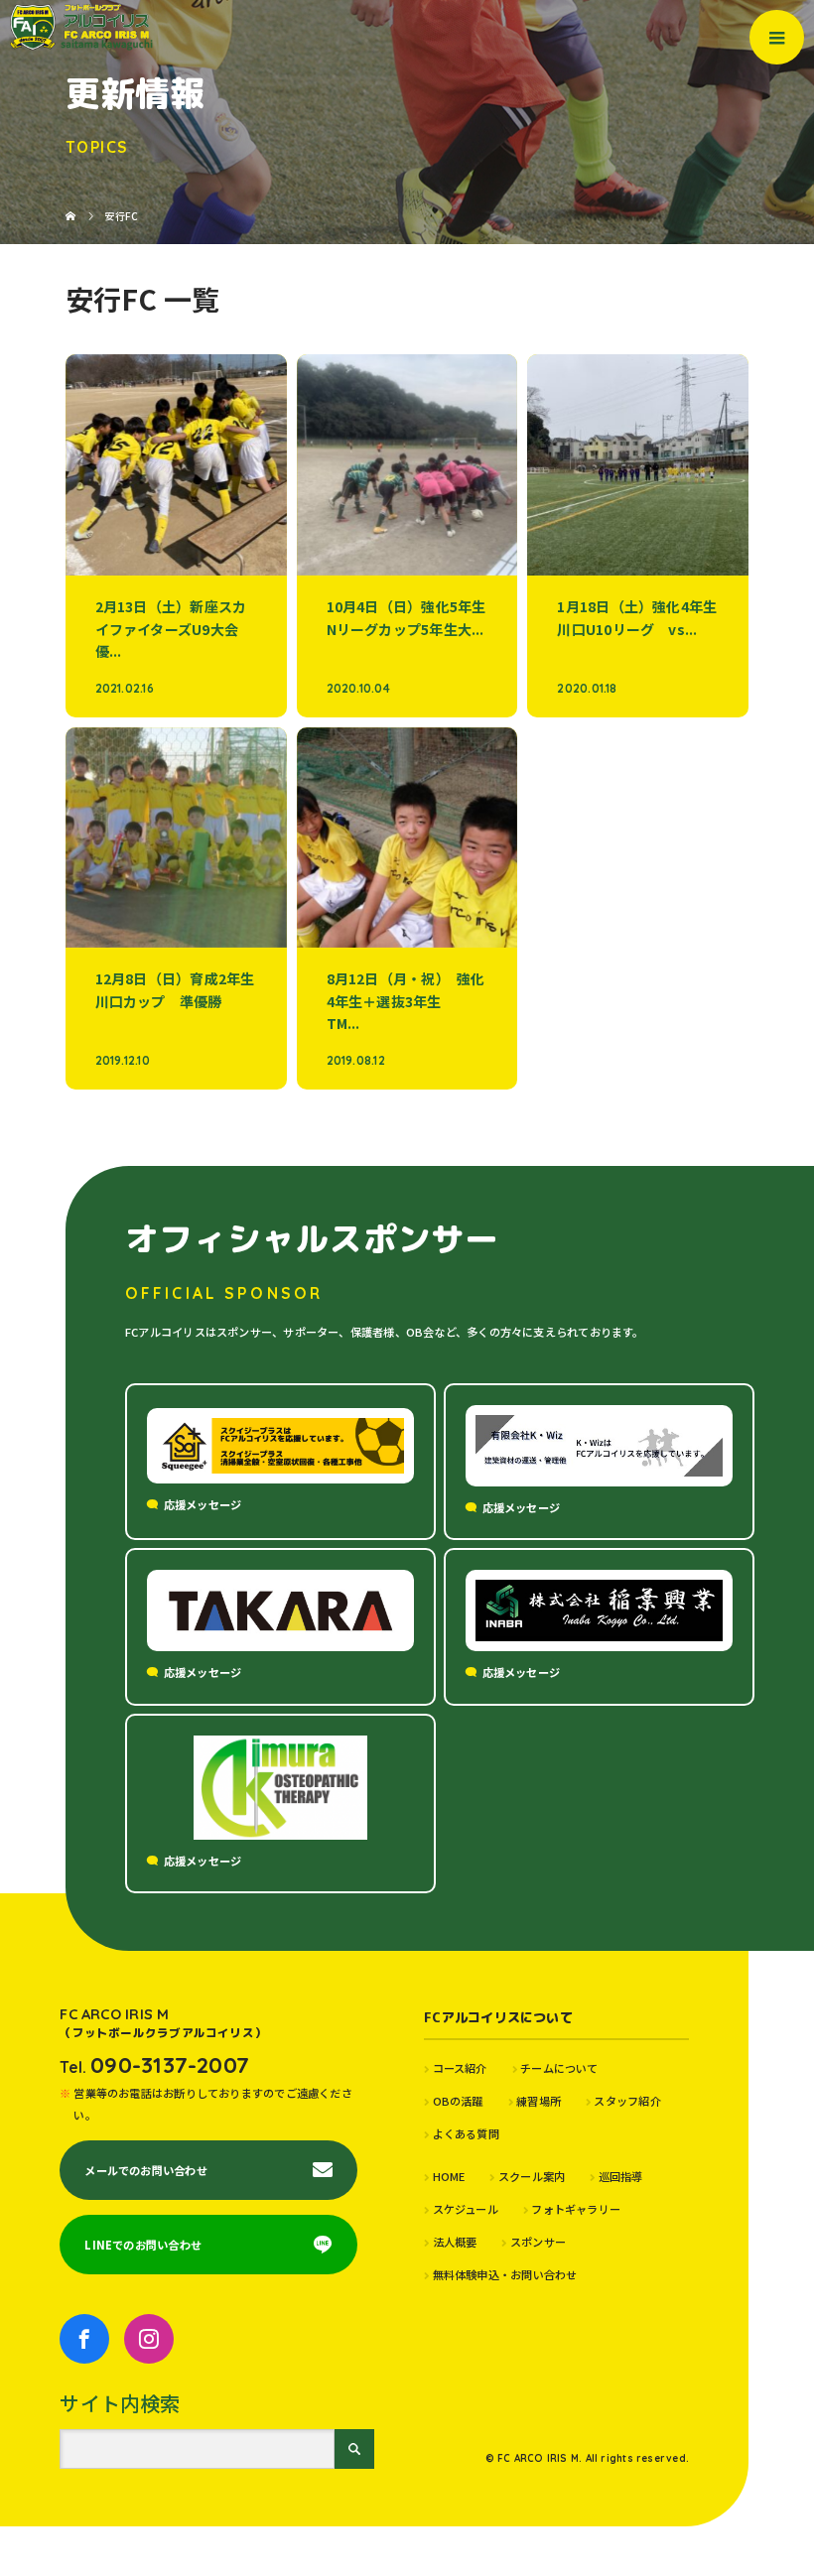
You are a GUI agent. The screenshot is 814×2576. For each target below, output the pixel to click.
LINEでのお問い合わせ (143, 2245)
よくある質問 (466, 2133)
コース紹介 (460, 2068)
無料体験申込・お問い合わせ (505, 2274)
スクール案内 (532, 2176)
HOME (449, 2176)
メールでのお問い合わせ (145, 2170)
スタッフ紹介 (627, 2101)
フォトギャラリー (576, 2209)
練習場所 (539, 2101)
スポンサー (538, 2242)
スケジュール (466, 2209)
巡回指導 (620, 2176)
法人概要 (455, 2242)
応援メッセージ (203, 1504)
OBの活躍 (458, 2101)
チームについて (559, 2068)
